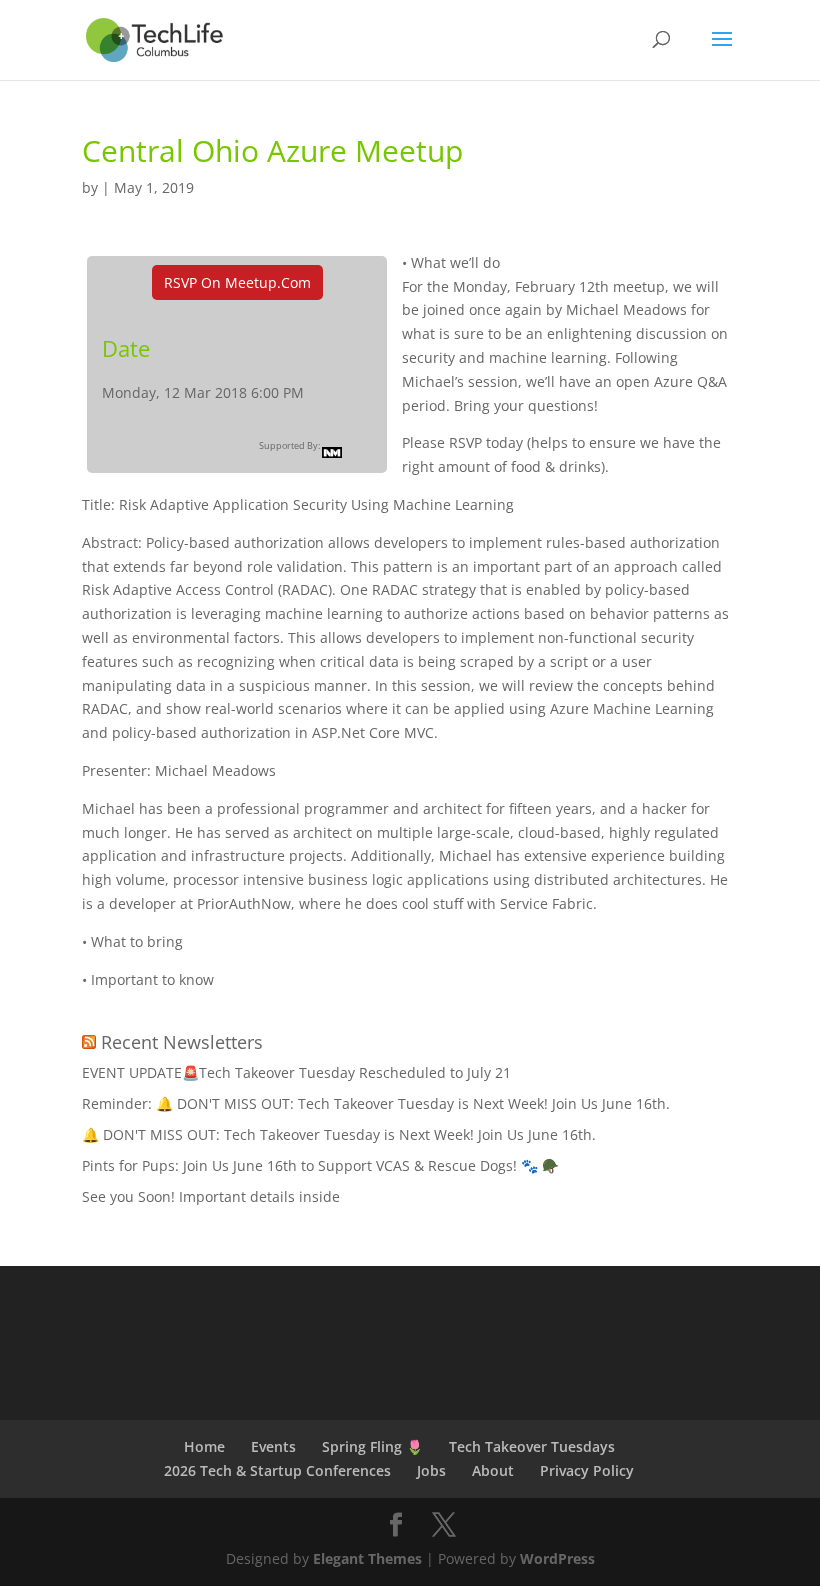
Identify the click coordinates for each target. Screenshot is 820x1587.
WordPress (557, 1558)
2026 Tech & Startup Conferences (277, 1470)
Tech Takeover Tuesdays (532, 1446)
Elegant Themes (367, 1558)
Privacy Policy (587, 1470)
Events (273, 1446)
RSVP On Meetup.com (237, 282)
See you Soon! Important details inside (211, 1196)
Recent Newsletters (182, 1042)
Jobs (431, 1470)
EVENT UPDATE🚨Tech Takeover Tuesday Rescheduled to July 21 (296, 1072)
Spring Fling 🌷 (372, 1446)
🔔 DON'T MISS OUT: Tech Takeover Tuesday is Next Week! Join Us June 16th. (339, 1134)
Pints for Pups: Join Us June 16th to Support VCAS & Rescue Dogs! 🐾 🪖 (320, 1165)
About (493, 1470)
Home (204, 1446)
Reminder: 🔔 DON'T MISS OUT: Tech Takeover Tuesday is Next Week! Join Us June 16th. (376, 1103)
